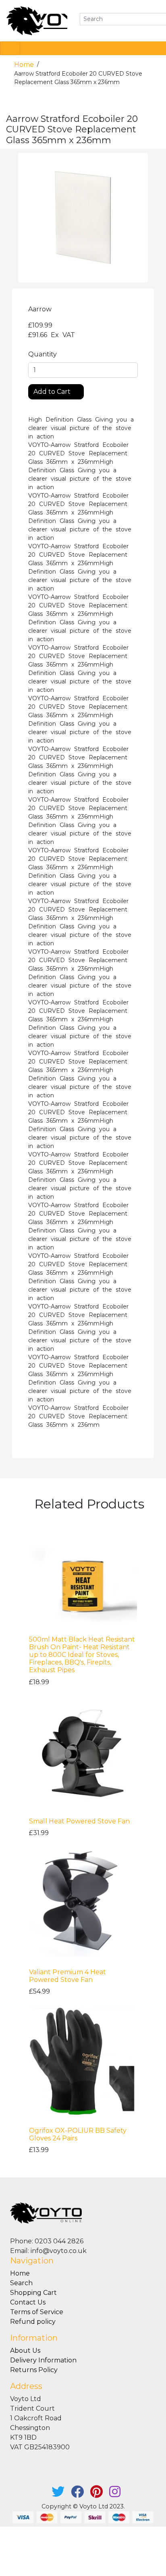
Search (21, 2283)
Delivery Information (43, 2360)
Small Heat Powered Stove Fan (79, 1821)
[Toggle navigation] (10, 48)
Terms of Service (37, 2312)
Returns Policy (34, 2370)
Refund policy (33, 2322)
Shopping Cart (33, 2293)
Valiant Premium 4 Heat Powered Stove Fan (67, 1976)
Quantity (43, 354)
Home (25, 65)
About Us (25, 2351)
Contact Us (28, 2302)
